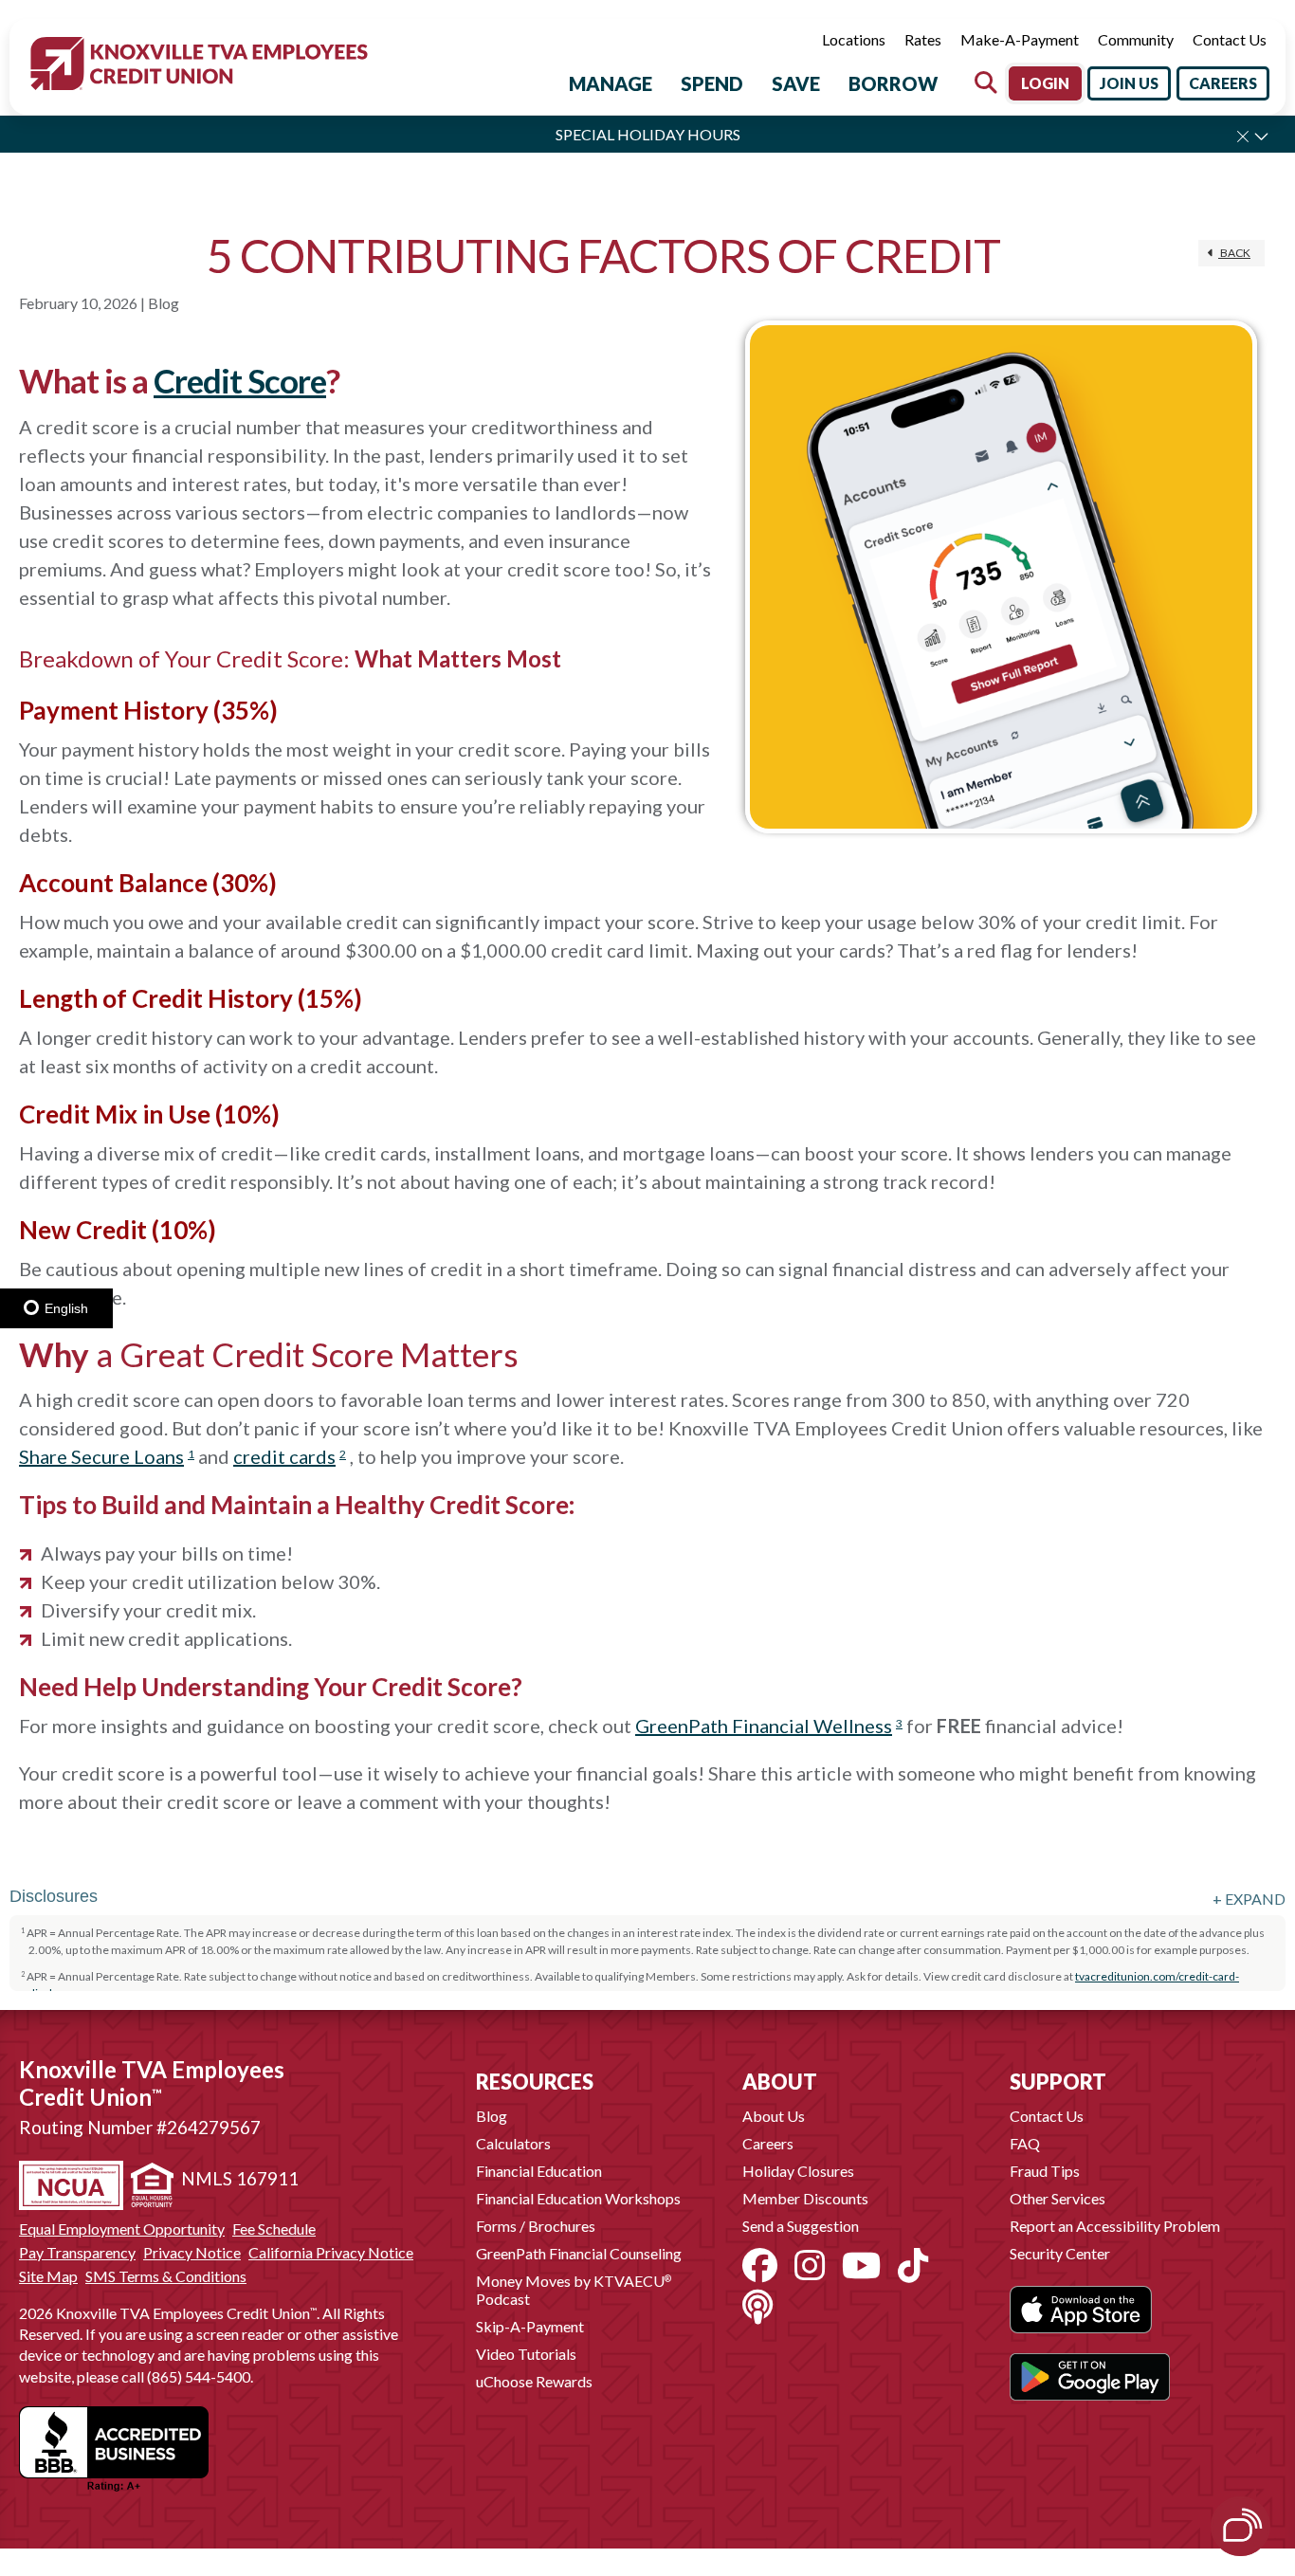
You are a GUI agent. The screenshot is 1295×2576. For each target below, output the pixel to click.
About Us (774, 2116)
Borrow (893, 83)
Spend (712, 83)
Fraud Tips (1045, 2171)
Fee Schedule (274, 2229)
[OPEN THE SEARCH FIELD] (986, 82)
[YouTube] (861, 2265)
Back (1234, 253)
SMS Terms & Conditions (166, 2276)
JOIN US (1129, 83)
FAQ (1025, 2143)
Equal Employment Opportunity (122, 2229)
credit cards (284, 1456)
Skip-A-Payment (530, 2326)
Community (1136, 39)
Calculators (513, 2143)
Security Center (1060, 2253)
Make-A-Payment (1020, 39)
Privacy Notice (192, 2253)
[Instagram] (810, 2265)
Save (796, 83)
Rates (923, 39)
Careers (768, 2143)
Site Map (48, 2276)
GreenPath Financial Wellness (764, 1726)
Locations (854, 39)
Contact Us (1230, 39)
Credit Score (240, 380)
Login (1045, 83)
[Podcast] (757, 2307)
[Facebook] (760, 2265)
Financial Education (539, 2171)
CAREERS (1223, 83)
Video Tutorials (526, 2354)
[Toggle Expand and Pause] (1261, 136)
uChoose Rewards (534, 2381)
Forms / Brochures (536, 2226)
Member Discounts (805, 2198)
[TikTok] (913, 2265)
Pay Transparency (77, 2253)
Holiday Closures (798, 2171)
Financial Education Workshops (578, 2198)
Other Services (1058, 2198)
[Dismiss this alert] (1243, 137)
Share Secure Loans (101, 1456)
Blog (492, 2116)
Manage (611, 83)
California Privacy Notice (331, 2253)
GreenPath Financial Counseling (579, 2253)
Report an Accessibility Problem (1115, 2226)
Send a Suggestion (801, 2226)
